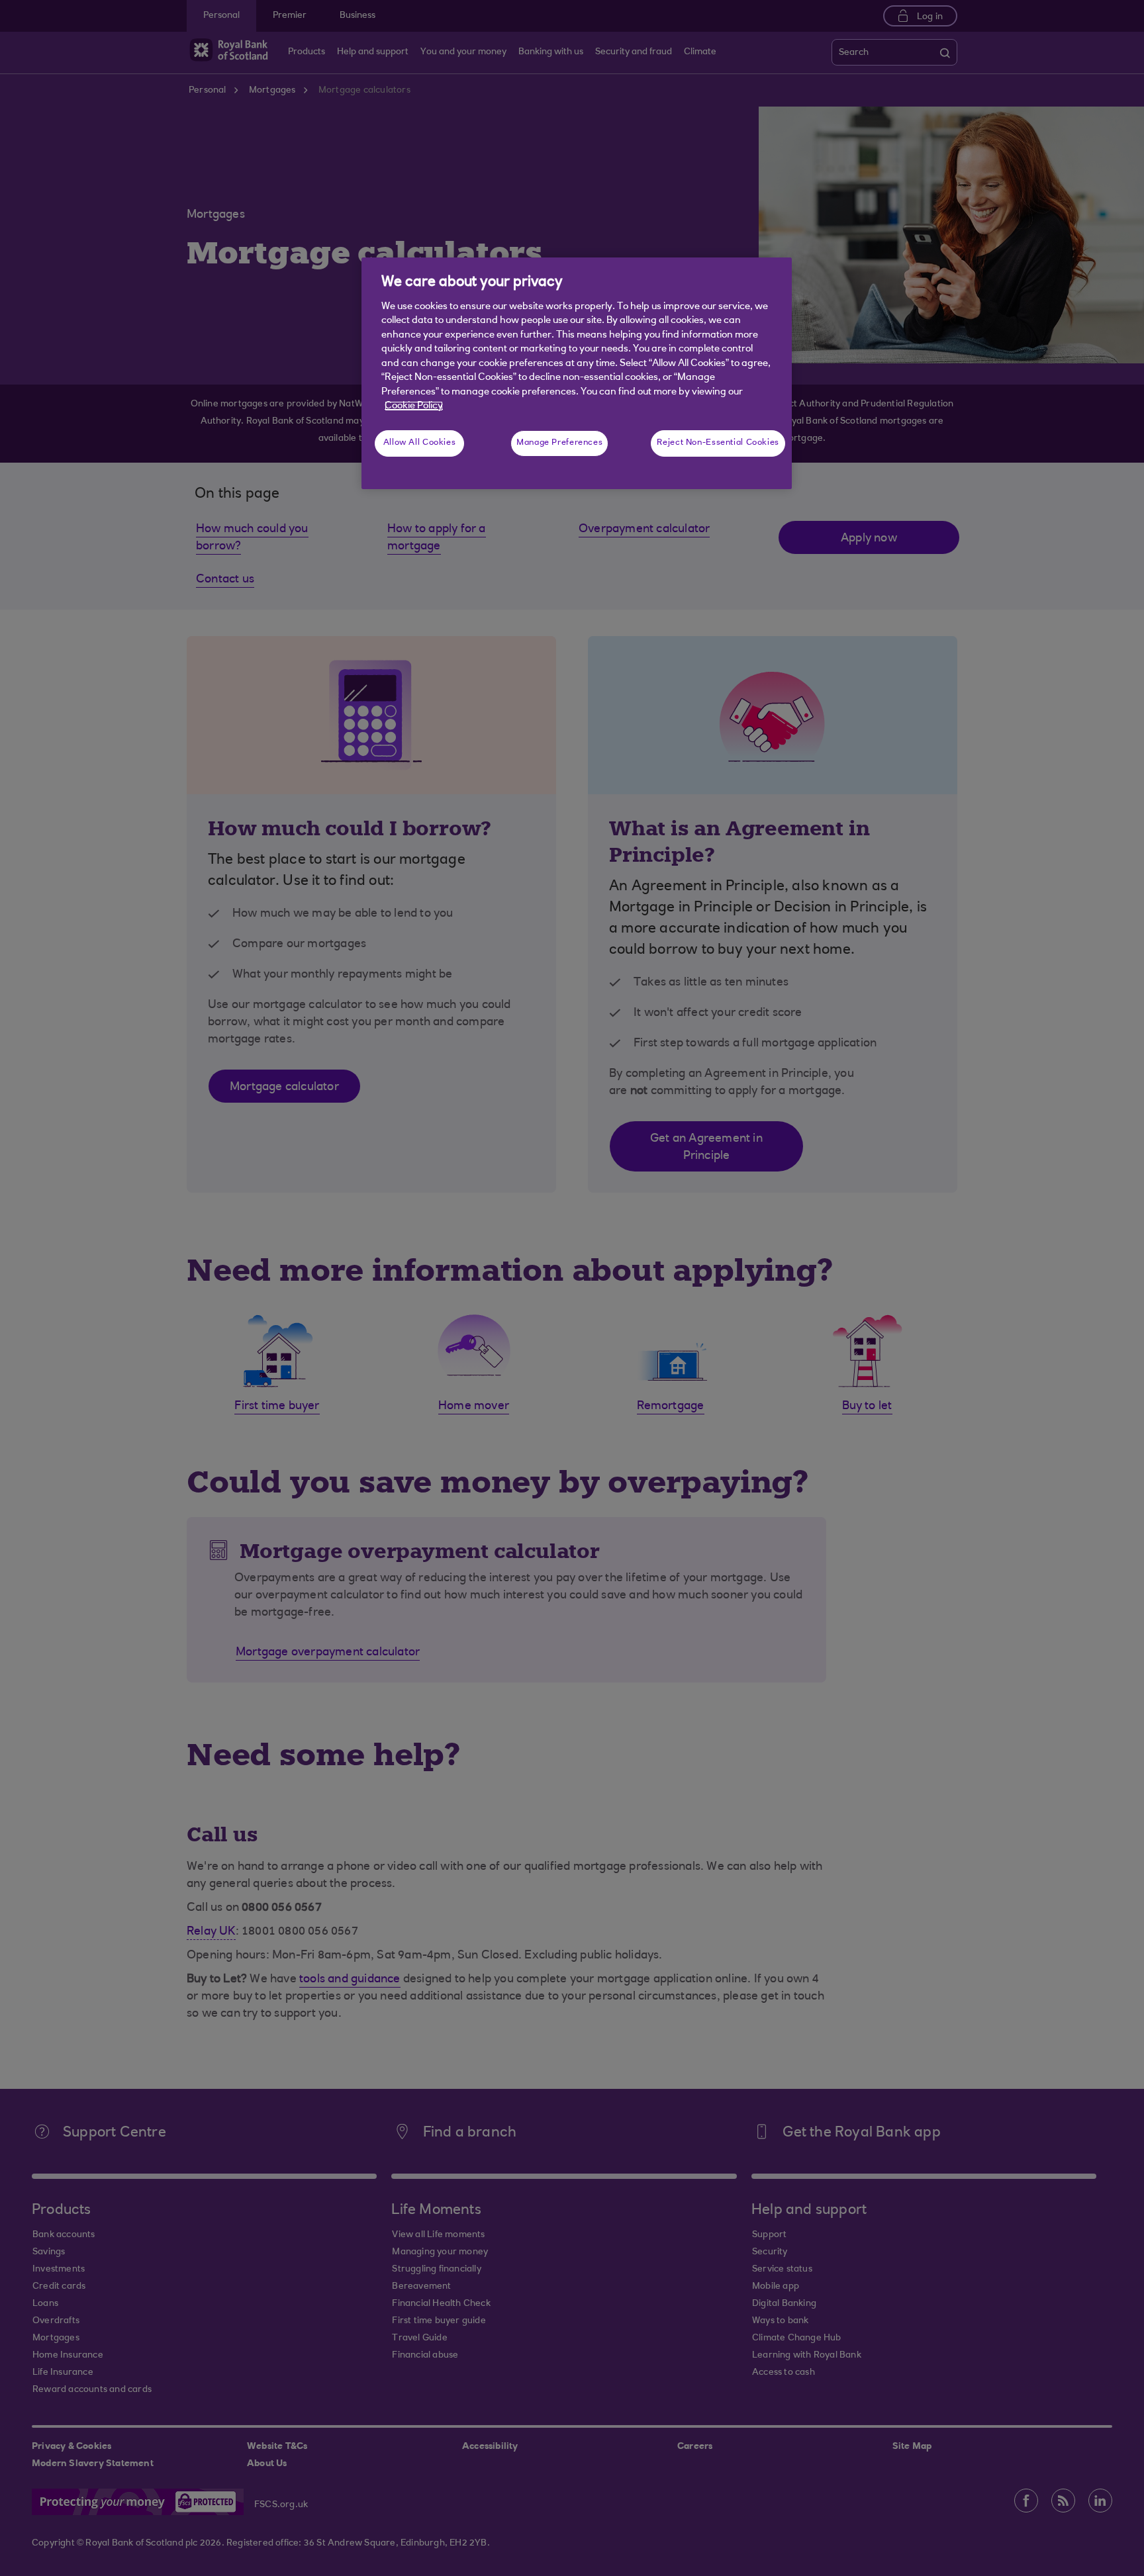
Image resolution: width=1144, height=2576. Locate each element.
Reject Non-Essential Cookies (718, 443)
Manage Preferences (559, 443)
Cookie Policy (414, 406)
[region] (577, 373)
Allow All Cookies (420, 443)
